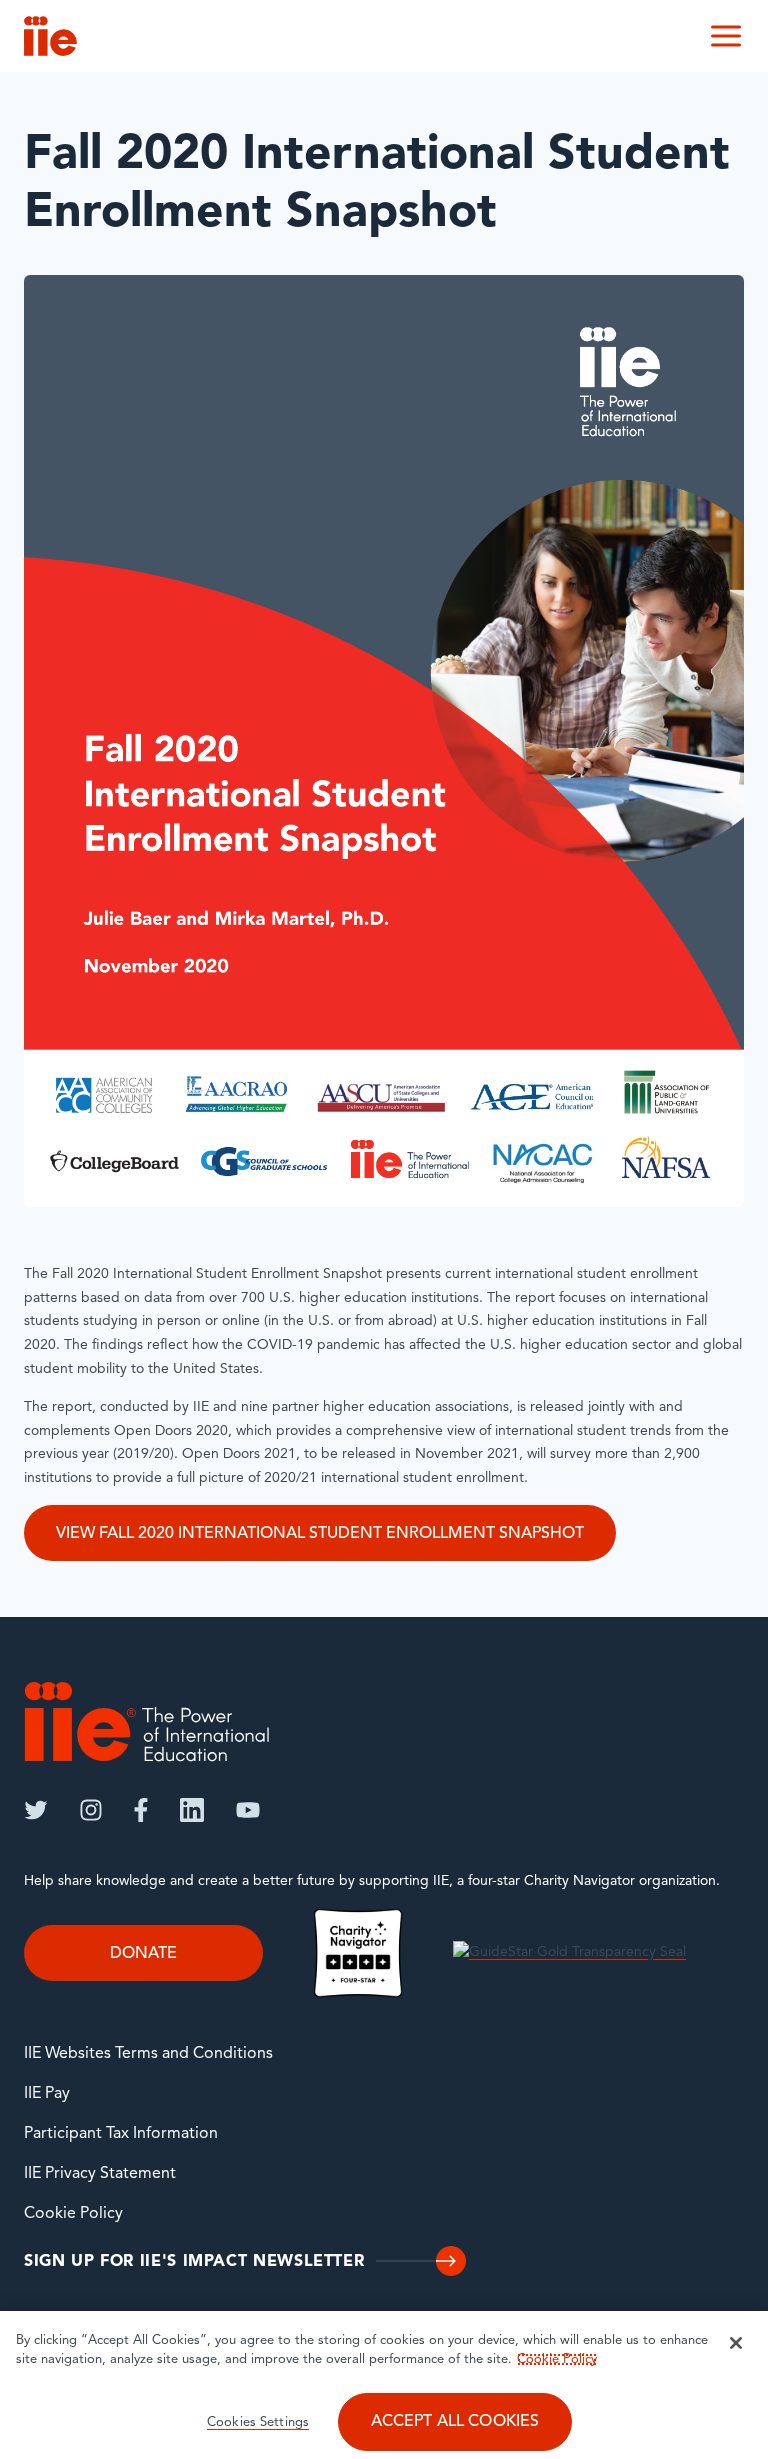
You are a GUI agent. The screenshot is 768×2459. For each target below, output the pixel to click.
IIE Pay (47, 2094)
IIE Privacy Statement (100, 2174)
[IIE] (147, 1721)
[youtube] (248, 1810)
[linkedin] (192, 1810)
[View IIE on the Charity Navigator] (358, 1952)
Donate (143, 1954)
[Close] (736, 2343)
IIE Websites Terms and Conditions (148, 2054)
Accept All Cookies (455, 2422)
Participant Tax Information (121, 2134)
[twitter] (36, 1810)
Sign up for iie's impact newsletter (194, 2262)
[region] (384, 2385)
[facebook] (141, 1810)
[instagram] (91, 1810)
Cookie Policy (73, 2214)
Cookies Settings (258, 2422)
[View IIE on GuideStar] (569, 1952)
